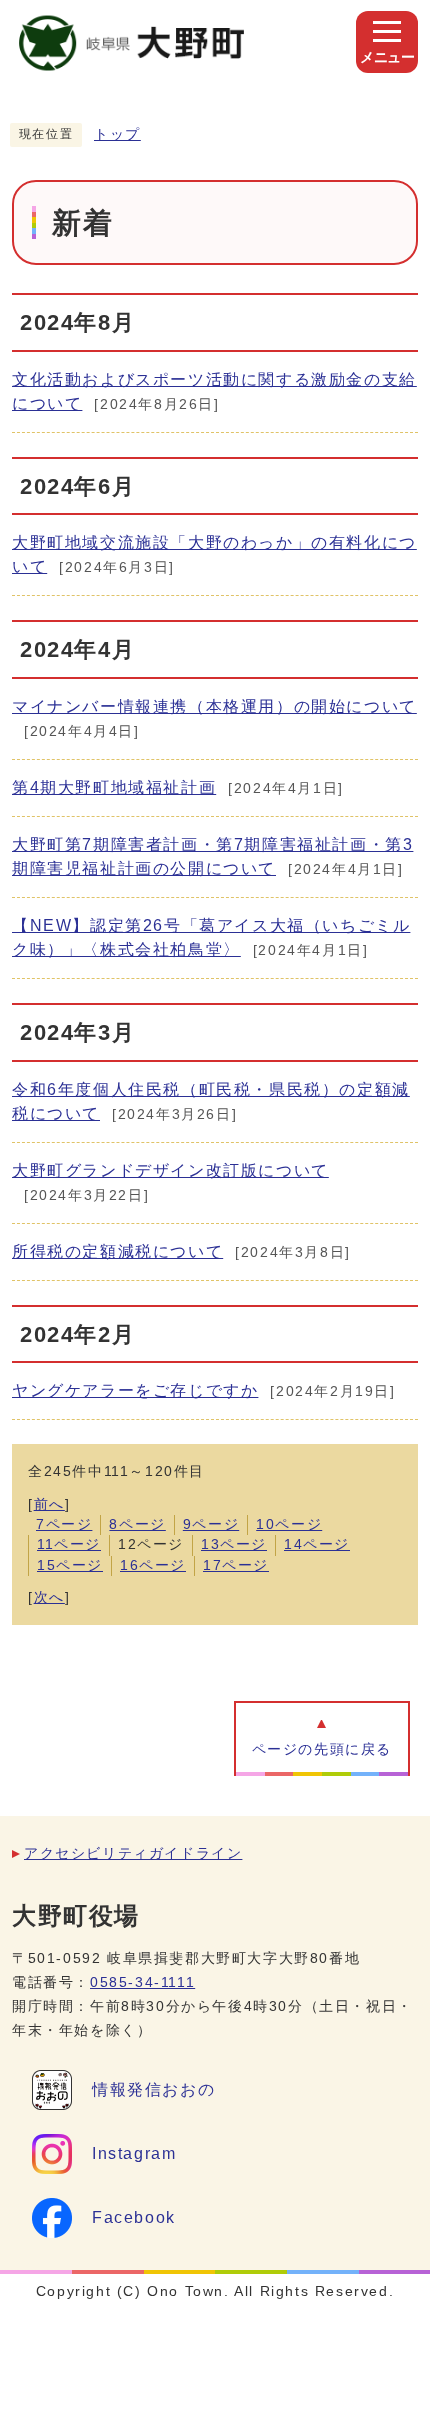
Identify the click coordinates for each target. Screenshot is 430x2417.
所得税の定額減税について (117, 1251)
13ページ (234, 1544)
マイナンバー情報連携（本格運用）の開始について (214, 706)
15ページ (70, 1565)
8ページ (137, 1524)
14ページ (317, 1544)
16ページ (153, 1565)
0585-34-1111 (142, 1982)
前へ (49, 1504)
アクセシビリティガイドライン (133, 1853)
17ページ (236, 1565)
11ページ (69, 1544)
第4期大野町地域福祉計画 (114, 787)
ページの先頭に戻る (322, 1749)
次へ (49, 1597)
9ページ (211, 1524)
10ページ (289, 1524)
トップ (117, 134)
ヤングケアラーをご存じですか (135, 1390)
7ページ (64, 1524)
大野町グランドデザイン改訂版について (170, 1170)
